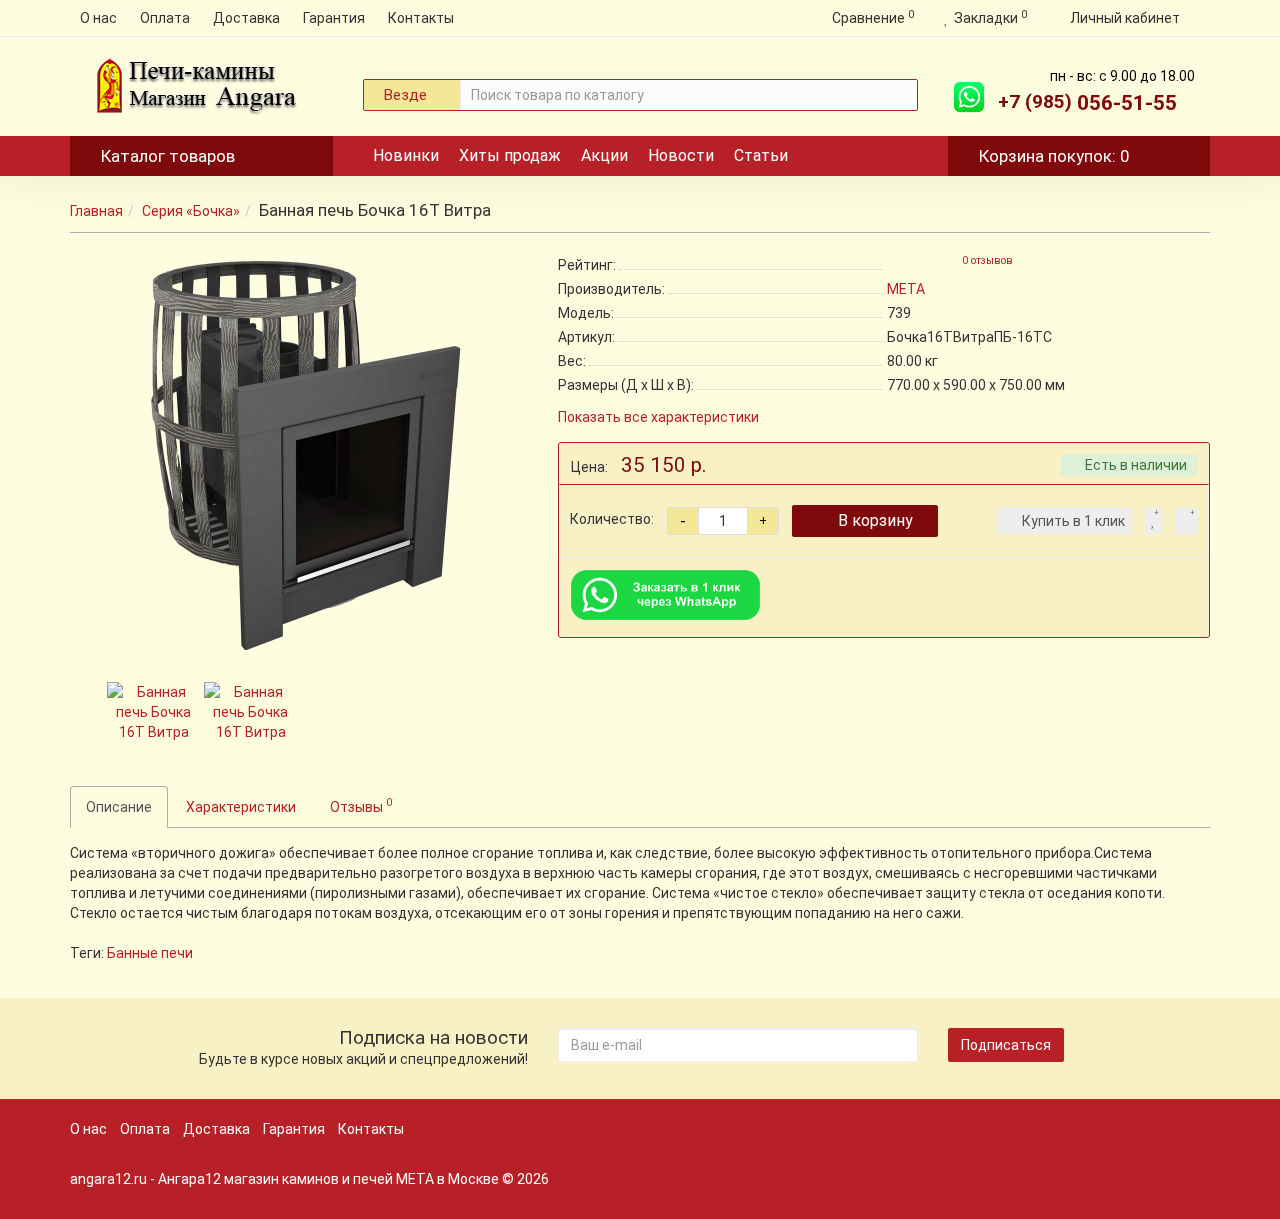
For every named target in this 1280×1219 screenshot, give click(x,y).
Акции (604, 155)
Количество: (612, 519)
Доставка (246, 18)
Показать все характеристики (658, 417)
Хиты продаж (510, 155)
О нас (98, 18)
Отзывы (361, 805)
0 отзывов (987, 260)
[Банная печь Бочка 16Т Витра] (299, 453)
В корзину (875, 520)
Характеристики (241, 807)
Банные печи (150, 953)
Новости (681, 155)
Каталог (168, 156)
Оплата (165, 18)
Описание (119, 807)
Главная (96, 211)
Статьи (761, 155)
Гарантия (334, 18)
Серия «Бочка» (191, 211)
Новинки (406, 155)
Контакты (421, 18)
